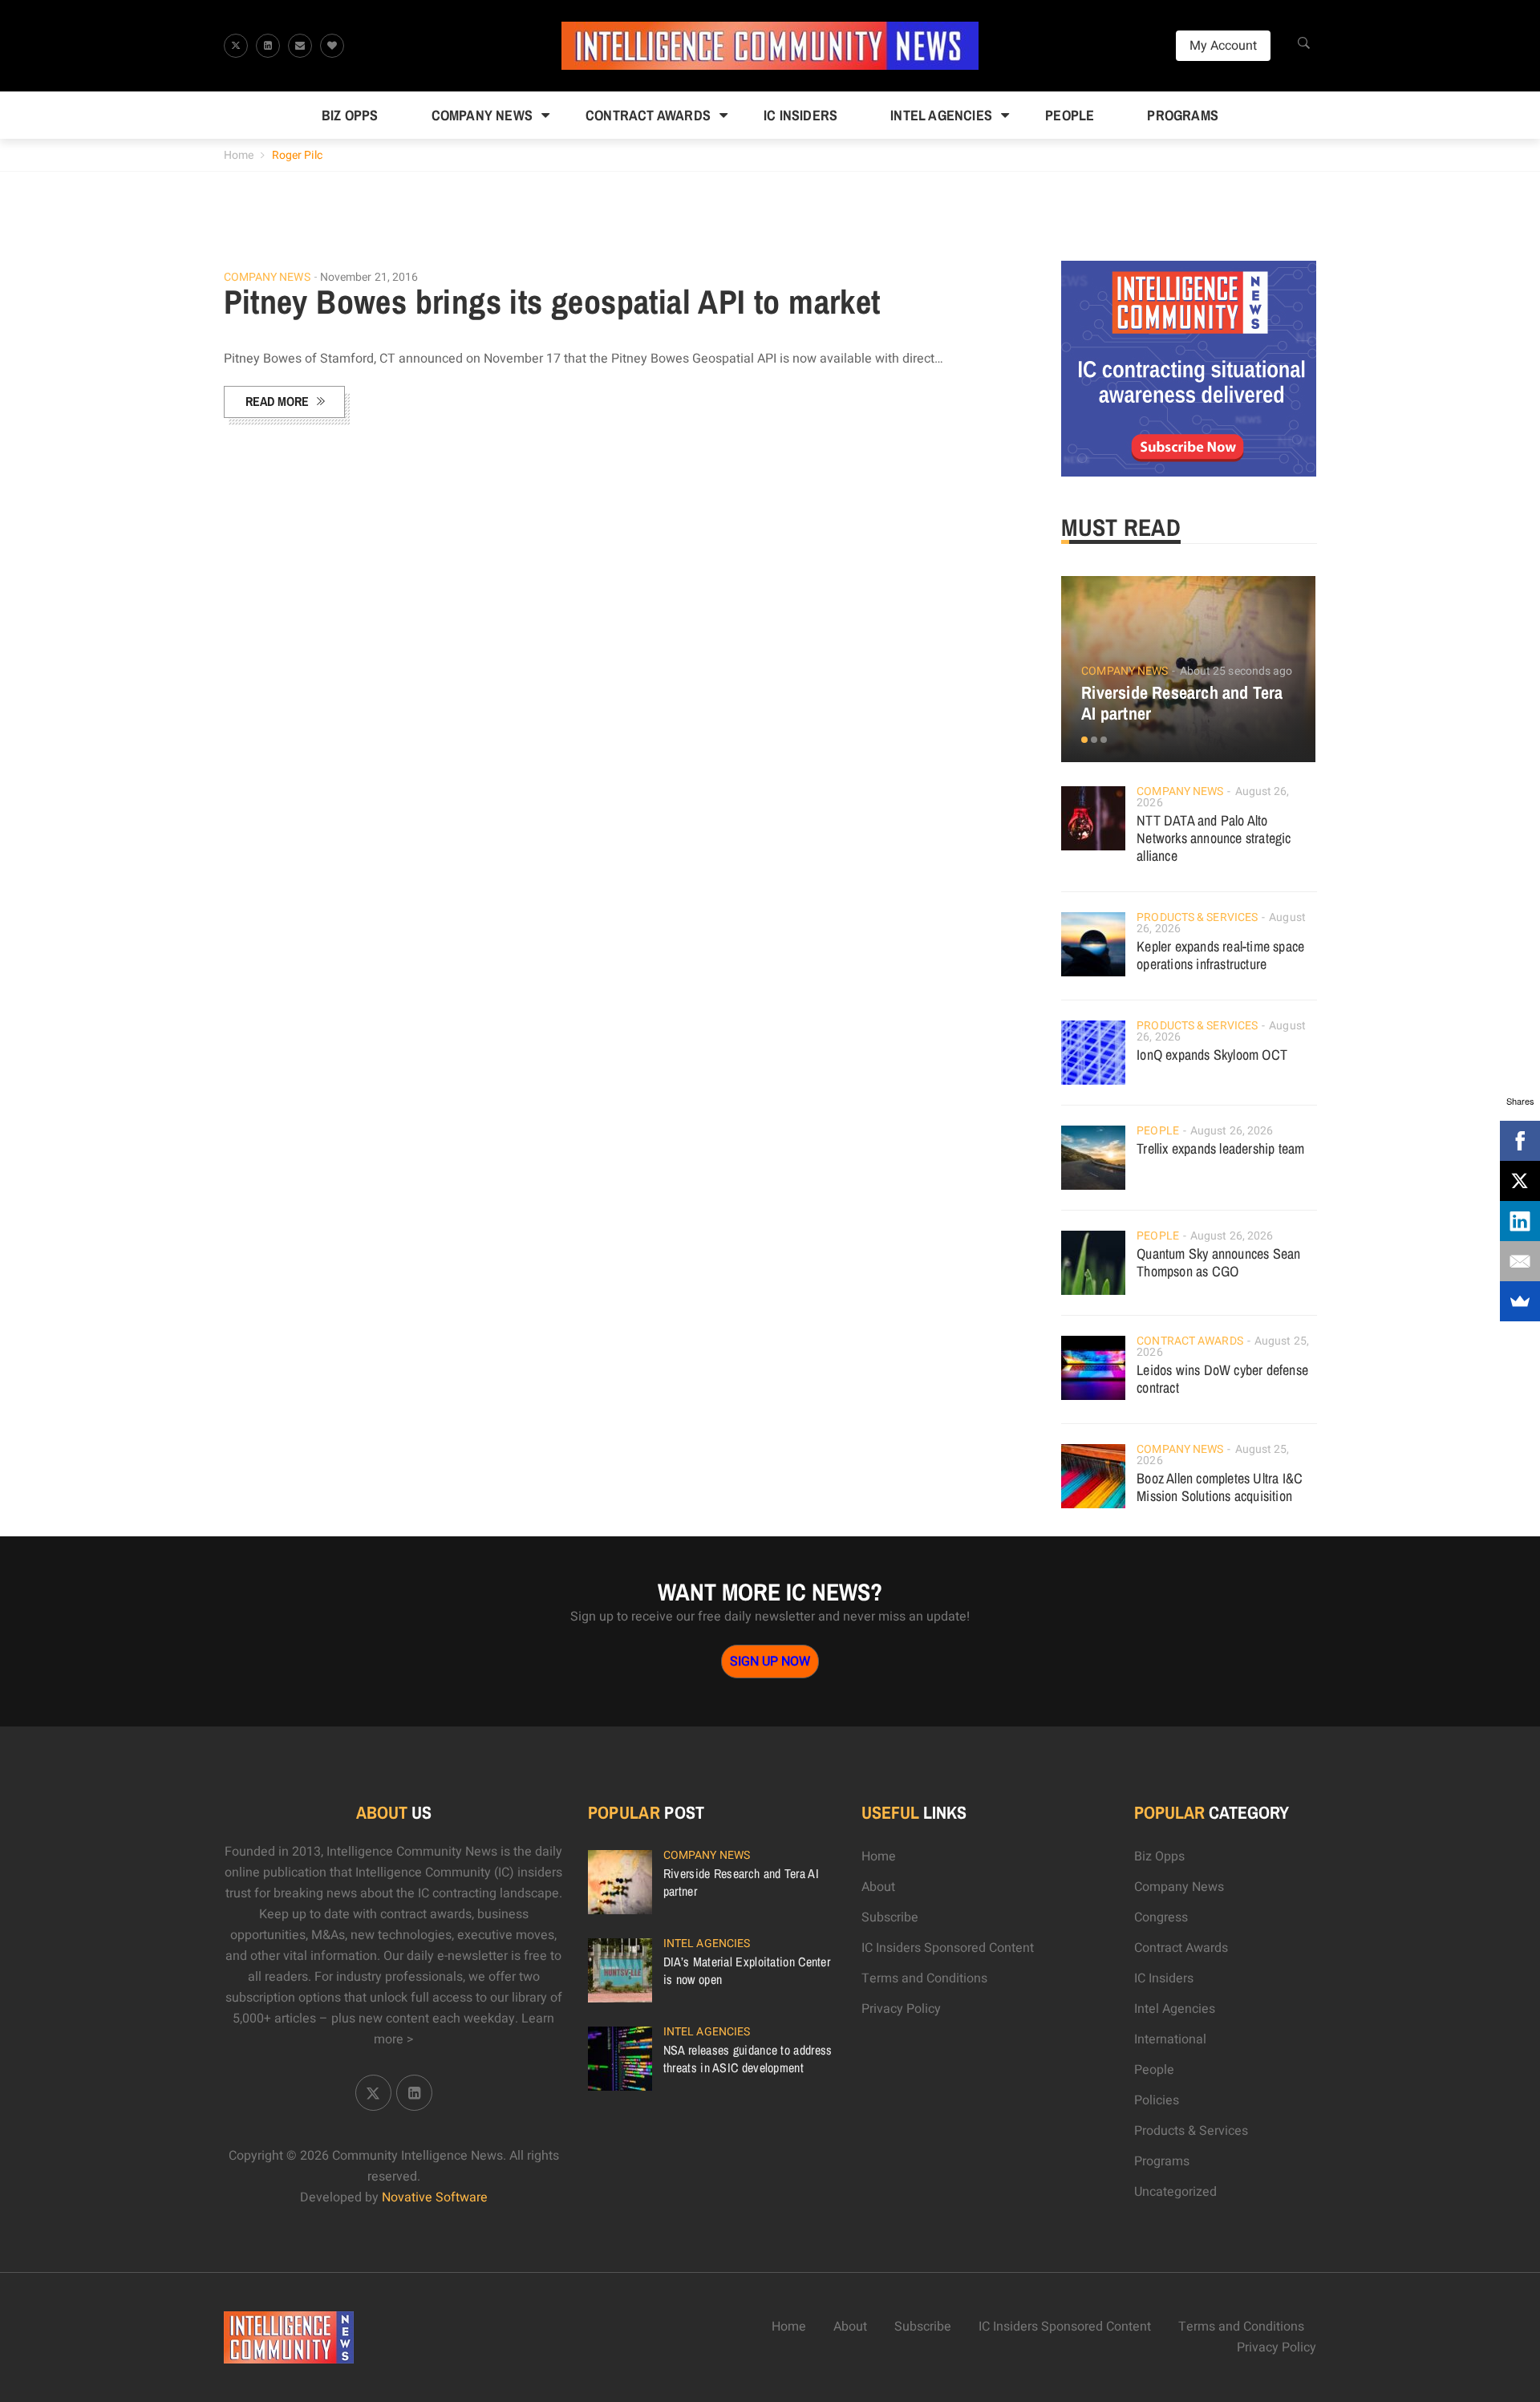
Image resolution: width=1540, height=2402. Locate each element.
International (1170, 2039)
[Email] (1520, 1261)
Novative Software (435, 2197)
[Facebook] (1520, 1141)
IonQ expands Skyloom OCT (1212, 1055)
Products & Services (1197, 917)
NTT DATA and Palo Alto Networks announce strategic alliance (1214, 838)
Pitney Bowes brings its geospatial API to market (552, 302)
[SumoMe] (1520, 1301)
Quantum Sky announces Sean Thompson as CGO (1218, 1262)
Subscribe (890, 1917)
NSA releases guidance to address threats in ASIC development (748, 2059)
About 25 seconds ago (1236, 671)
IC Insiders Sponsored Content (948, 1948)
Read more (277, 401)
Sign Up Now (770, 1662)
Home (239, 155)
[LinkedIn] (1520, 1221)
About (878, 1887)
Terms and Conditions (924, 1978)
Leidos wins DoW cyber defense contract (1222, 1379)
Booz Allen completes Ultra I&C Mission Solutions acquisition (1220, 1487)
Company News (482, 115)
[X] (1520, 1181)
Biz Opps (350, 115)
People (1070, 115)
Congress (1161, 1917)
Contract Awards (648, 115)
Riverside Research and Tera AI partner (1182, 703)
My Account (1223, 46)
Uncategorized (1175, 2192)
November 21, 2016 (369, 277)
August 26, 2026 (1232, 1131)
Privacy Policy (901, 2009)
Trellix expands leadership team (1220, 1148)
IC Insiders (800, 115)
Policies (1157, 2100)
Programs (1183, 115)
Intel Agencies (941, 115)
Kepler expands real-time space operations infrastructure (1220, 955)
